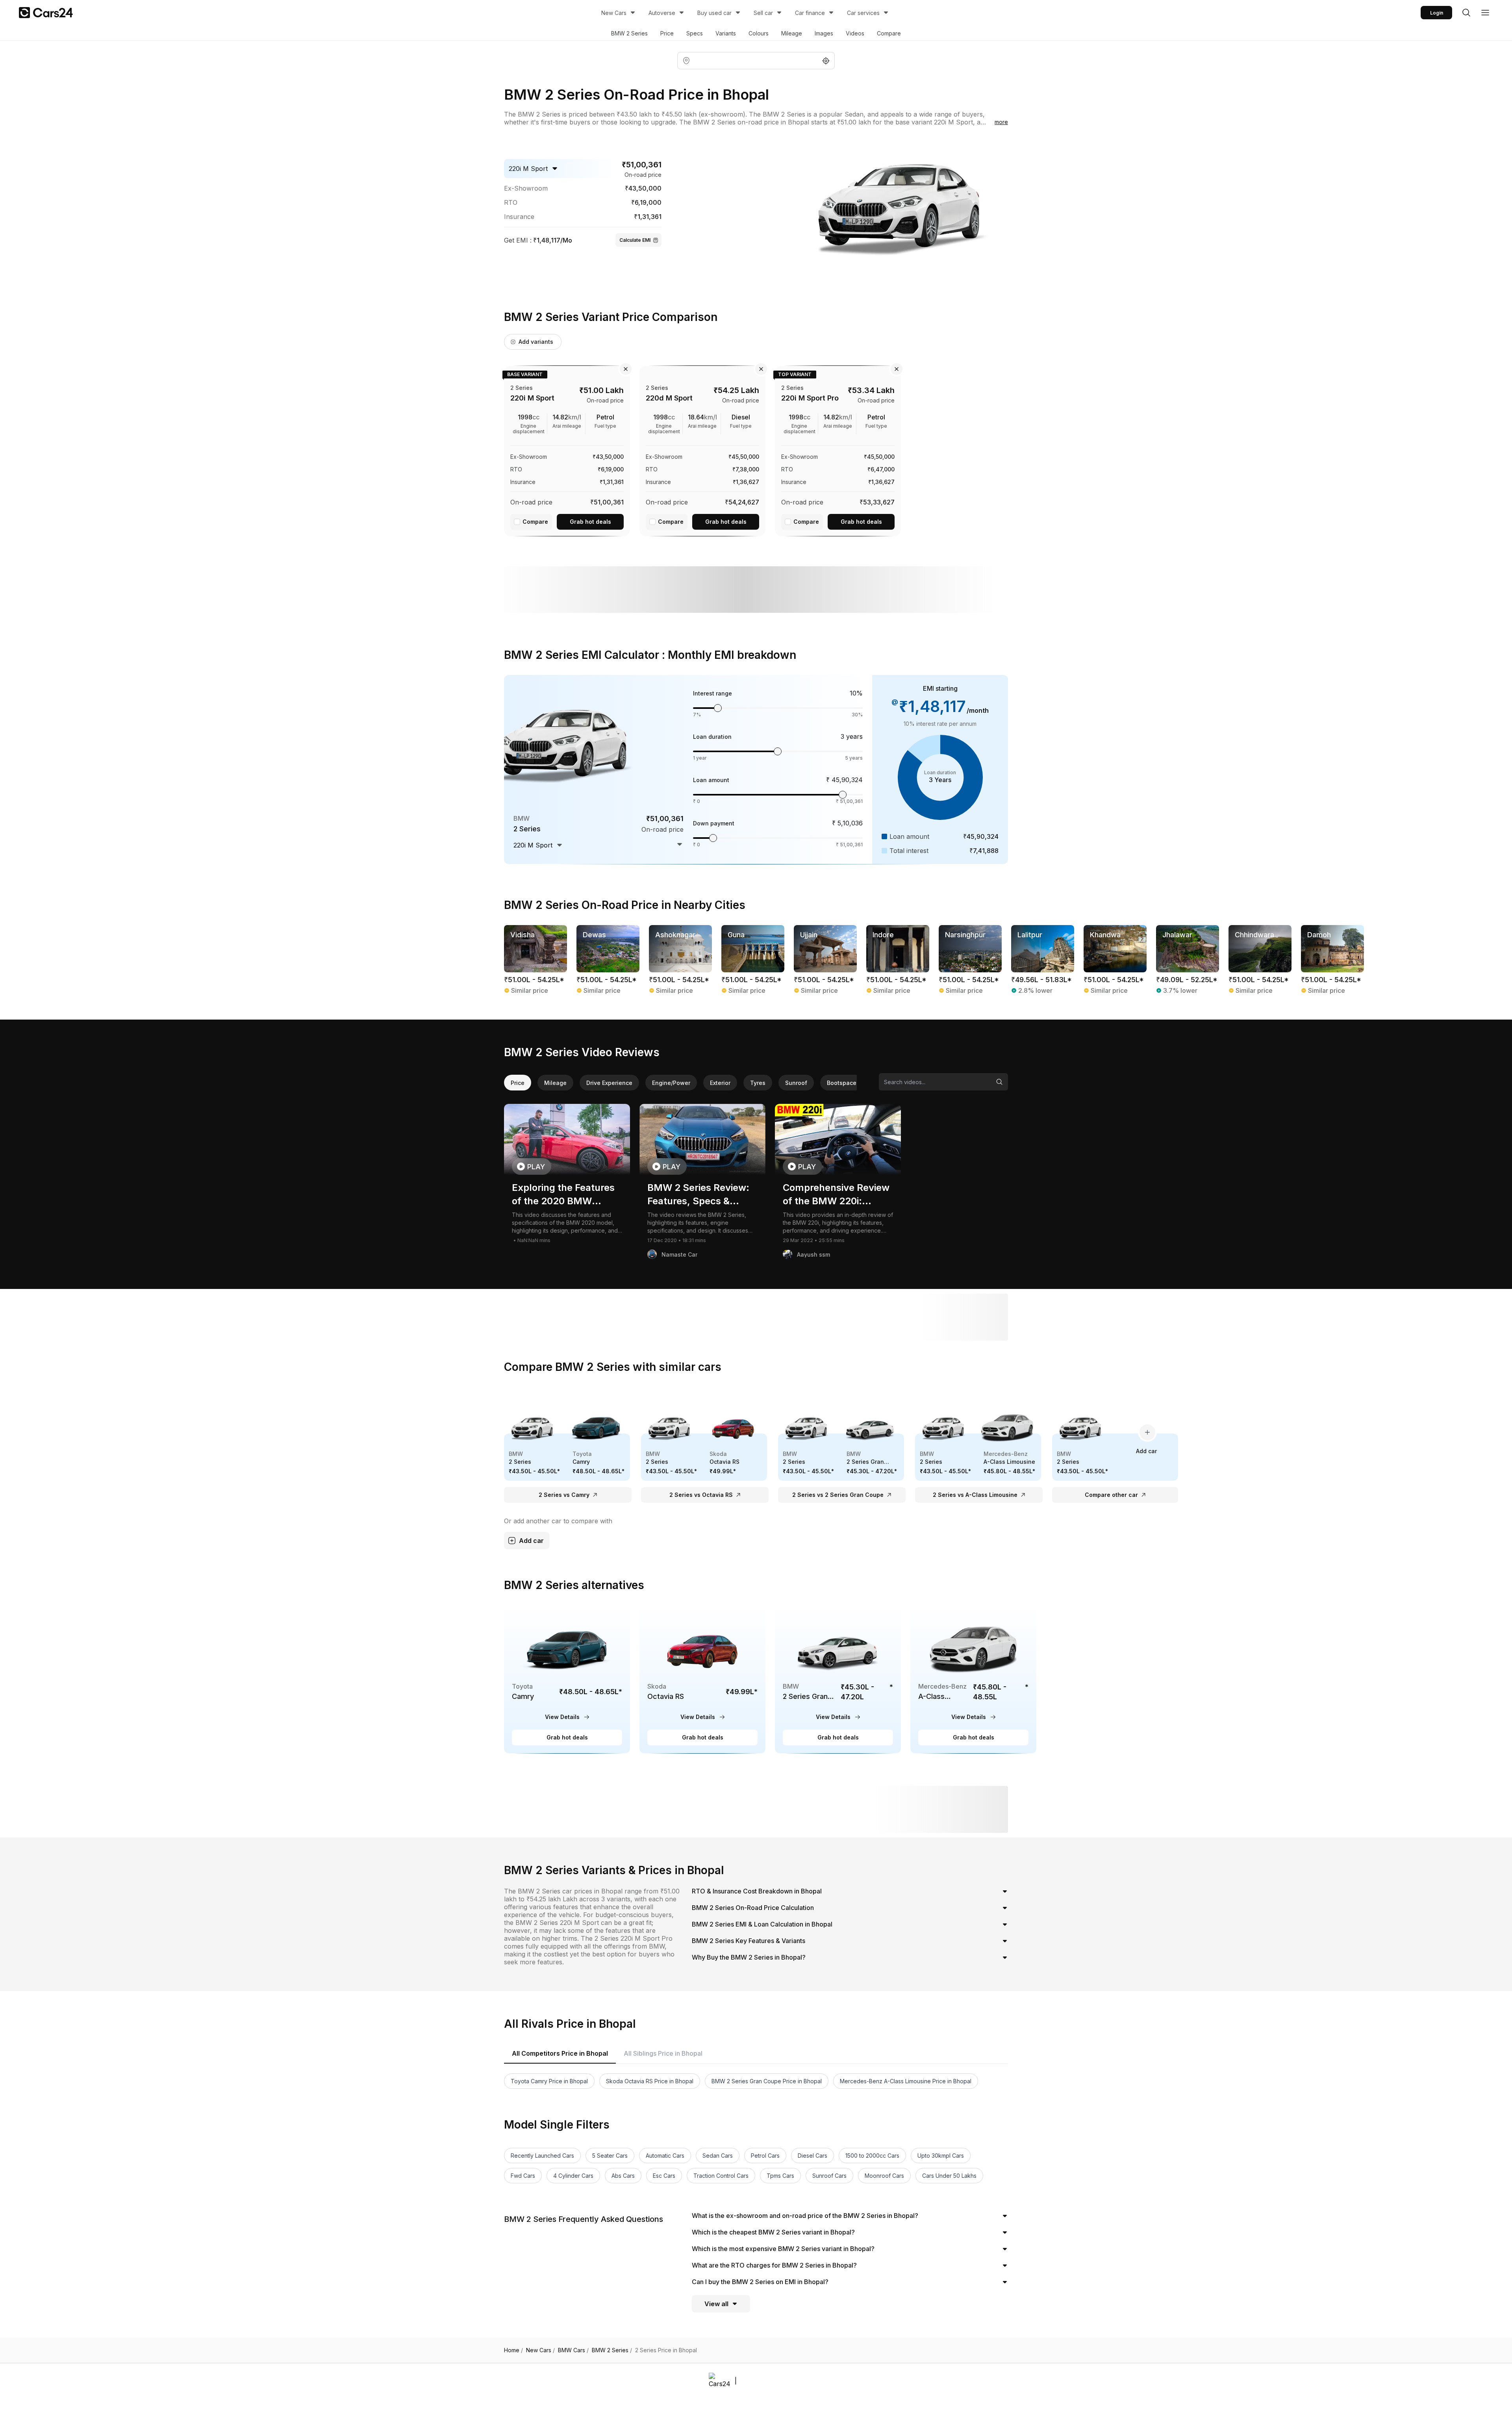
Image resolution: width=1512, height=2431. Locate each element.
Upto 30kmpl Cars (941, 2156)
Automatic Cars (665, 2156)
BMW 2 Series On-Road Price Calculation (753, 1908)
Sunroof (796, 1083)
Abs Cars (623, 2176)
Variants (726, 33)
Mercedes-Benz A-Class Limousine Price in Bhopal (906, 2081)
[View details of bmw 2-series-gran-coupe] (838, 1679)
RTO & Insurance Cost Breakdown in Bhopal (757, 1891)
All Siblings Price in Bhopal (663, 2053)
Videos (855, 33)
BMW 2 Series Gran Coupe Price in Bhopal (767, 2081)
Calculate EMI (635, 240)
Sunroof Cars (829, 2176)
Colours (759, 33)
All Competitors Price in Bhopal (560, 2053)
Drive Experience (609, 1083)
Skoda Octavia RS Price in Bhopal (650, 2081)
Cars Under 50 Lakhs (949, 2176)
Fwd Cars (523, 2176)
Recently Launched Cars (542, 2156)
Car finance (810, 13)
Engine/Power (671, 1083)
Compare (889, 33)
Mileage (792, 33)
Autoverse (662, 13)
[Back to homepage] (46, 13)
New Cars (614, 13)
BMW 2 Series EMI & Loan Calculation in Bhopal (762, 1924)
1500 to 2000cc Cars (872, 2156)
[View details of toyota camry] (567, 1679)
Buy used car (714, 13)
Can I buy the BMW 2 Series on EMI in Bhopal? (760, 2282)
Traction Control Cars (721, 2176)
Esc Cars (664, 2176)
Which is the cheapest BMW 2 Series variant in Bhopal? (773, 2232)
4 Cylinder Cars (573, 2176)
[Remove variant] (626, 369)
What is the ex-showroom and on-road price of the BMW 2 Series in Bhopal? (805, 2216)
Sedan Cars (718, 2156)
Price (667, 33)
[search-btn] (1466, 13)
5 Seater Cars (610, 2156)
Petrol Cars (765, 2156)
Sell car (763, 13)
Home (513, 2350)
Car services (863, 13)
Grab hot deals (590, 522)
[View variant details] (567, 449)
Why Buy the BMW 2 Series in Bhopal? (749, 1957)
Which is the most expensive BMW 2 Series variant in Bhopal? (783, 2249)
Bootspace (842, 1083)
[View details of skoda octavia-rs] (702, 1679)
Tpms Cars (780, 2176)
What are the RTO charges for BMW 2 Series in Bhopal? (774, 2265)
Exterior (720, 1083)
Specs (695, 33)
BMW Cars (573, 2350)
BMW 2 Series (629, 33)
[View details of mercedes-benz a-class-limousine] (973, 1679)
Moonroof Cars (884, 2176)
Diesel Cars (813, 2156)
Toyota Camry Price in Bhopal (549, 2081)
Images (824, 33)
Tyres (758, 1083)
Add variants (536, 342)
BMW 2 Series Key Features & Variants (749, 1941)
